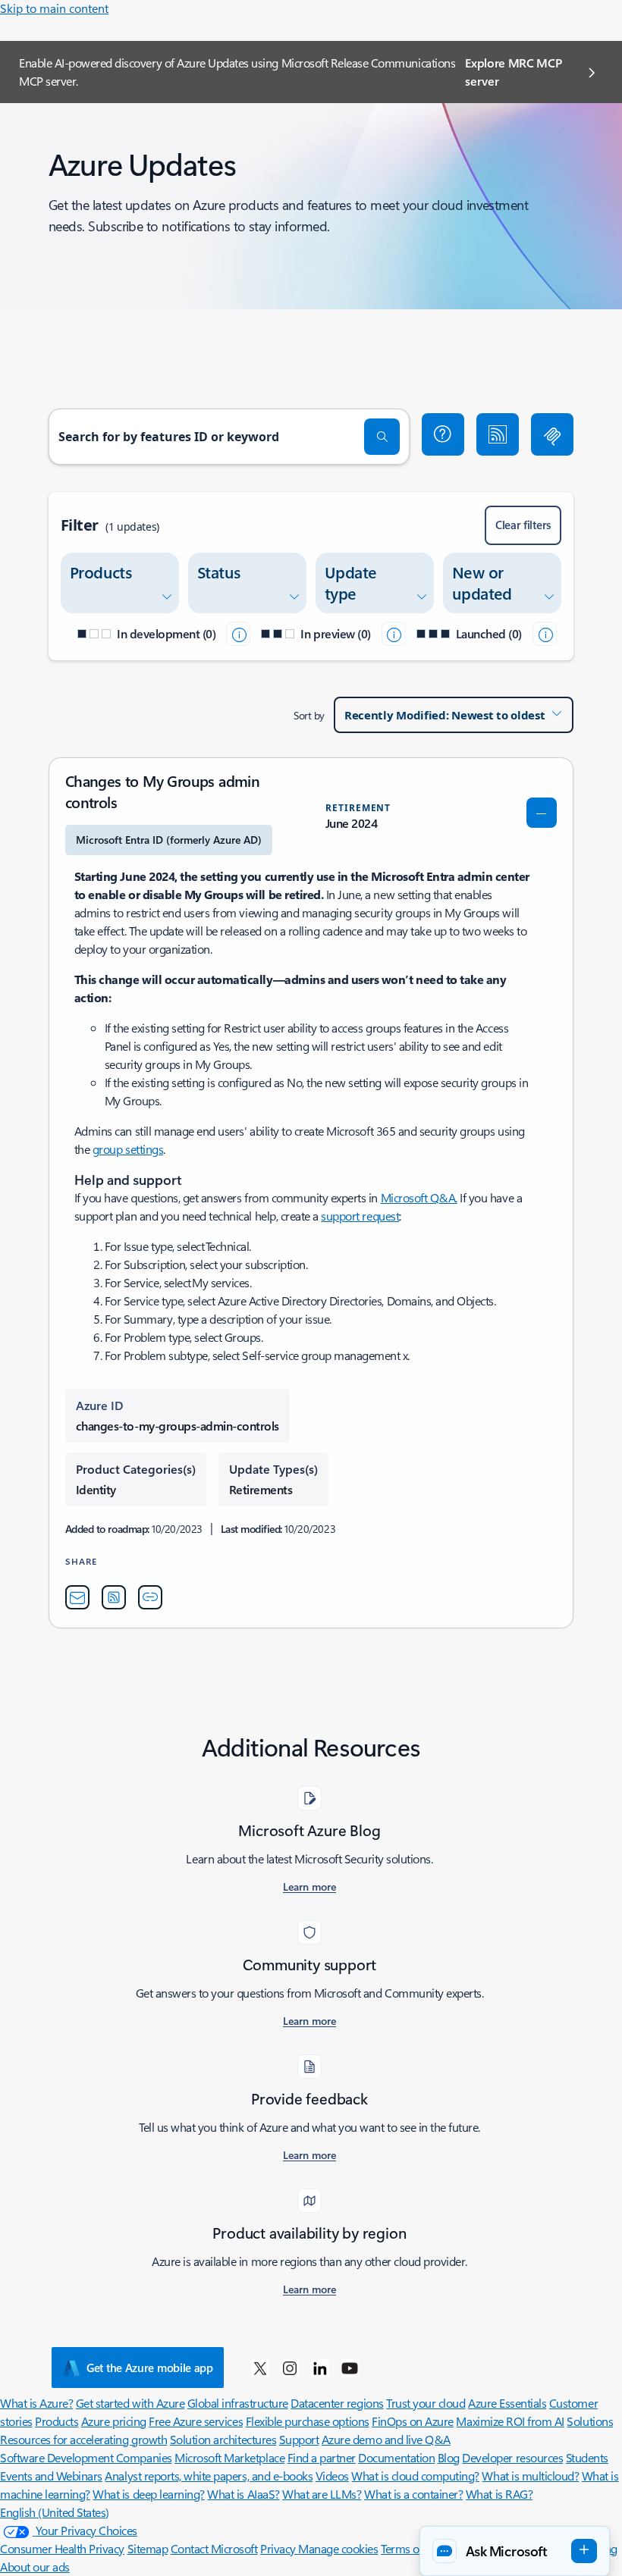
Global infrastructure (238, 2403)
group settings (128, 1149)
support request (360, 1216)
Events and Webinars (51, 2476)
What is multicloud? (530, 2476)
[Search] (382, 437)
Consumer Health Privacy (62, 2548)
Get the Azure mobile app (150, 2368)
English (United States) (55, 2512)
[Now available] (545, 634)
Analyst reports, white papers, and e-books (209, 2476)
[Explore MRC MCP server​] (552, 434)
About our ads (35, 2567)
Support (299, 2439)
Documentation (396, 2457)
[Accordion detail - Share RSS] (114, 1597)
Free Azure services (196, 2421)
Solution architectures (223, 2439)
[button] (443, 434)
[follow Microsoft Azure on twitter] (260, 2368)
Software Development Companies (86, 2457)
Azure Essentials (507, 2403)
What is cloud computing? (415, 2476)
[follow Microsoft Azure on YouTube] (350, 2368)
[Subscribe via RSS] (498, 434)
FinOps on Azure (413, 2421)
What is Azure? (36, 2403)
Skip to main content (54, 8)
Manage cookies (338, 2548)
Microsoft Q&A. (419, 1197)
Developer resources (512, 2457)
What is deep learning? (148, 2494)
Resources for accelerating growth (83, 2439)
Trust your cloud (426, 2403)
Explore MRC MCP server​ (513, 72)
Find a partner (322, 2457)
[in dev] (238, 634)
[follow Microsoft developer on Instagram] (290, 2368)
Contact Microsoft (214, 2548)
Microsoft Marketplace (229, 2457)
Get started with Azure (130, 2403)
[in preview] (394, 634)
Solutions (590, 2421)
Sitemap (148, 2548)
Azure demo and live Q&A (386, 2439)
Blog (449, 2457)
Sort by (309, 715)
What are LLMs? (322, 2494)
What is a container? (413, 2494)
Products (57, 2421)
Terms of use (412, 2548)
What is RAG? (499, 2494)
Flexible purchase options (308, 2421)
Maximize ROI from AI (510, 2421)
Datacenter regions (337, 2403)
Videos (332, 2476)
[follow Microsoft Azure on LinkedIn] (320, 2368)
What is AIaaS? (243, 2494)
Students (587, 2457)
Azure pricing (114, 2421)
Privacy (279, 2548)
